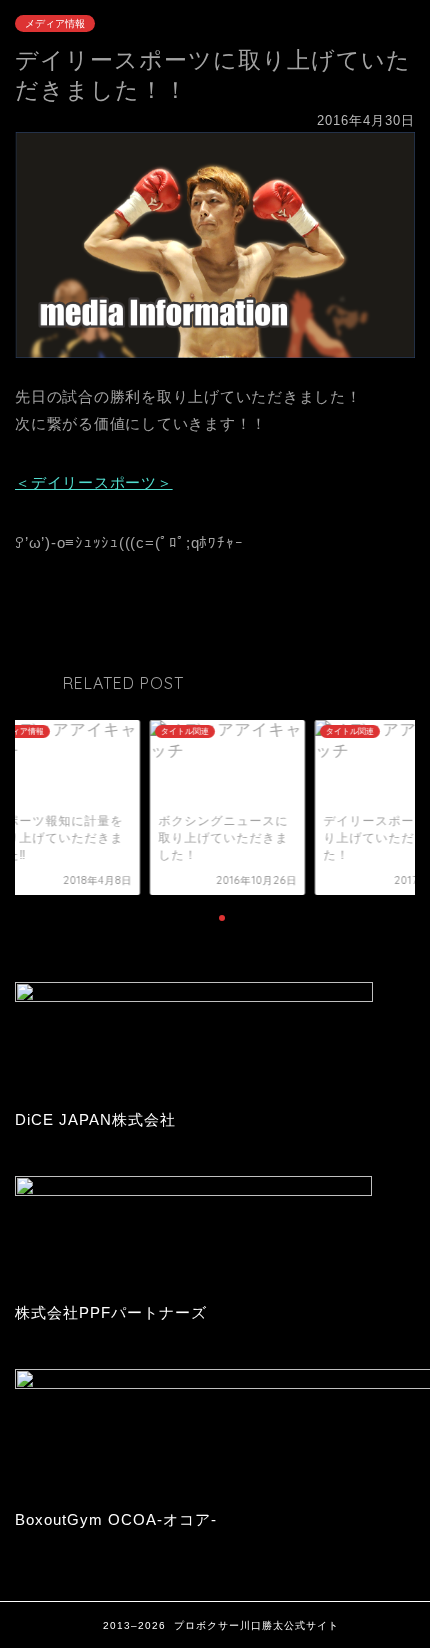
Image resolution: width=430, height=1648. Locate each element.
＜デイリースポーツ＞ (94, 482)
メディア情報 (55, 23)
